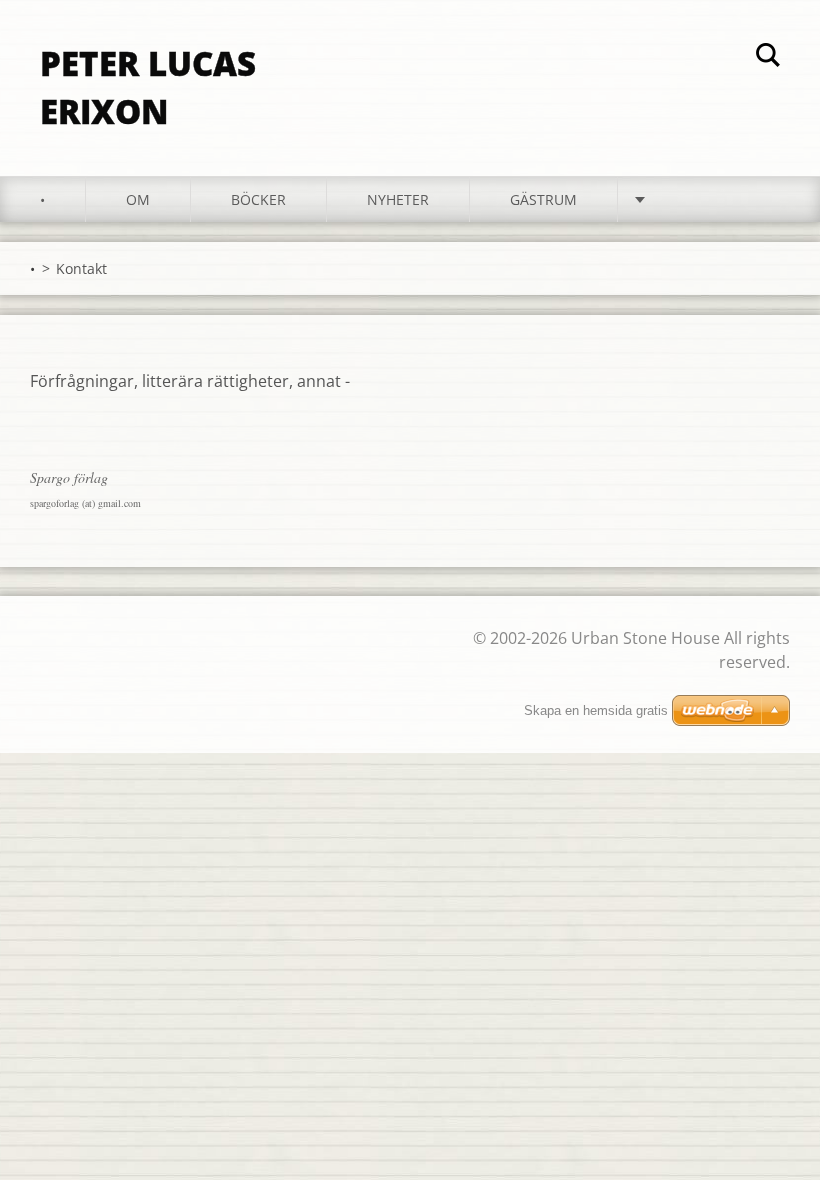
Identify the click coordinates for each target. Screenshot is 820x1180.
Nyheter (398, 199)
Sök (768, 58)
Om (138, 199)
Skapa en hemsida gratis (596, 710)
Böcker (258, 199)
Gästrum (543, 199)
